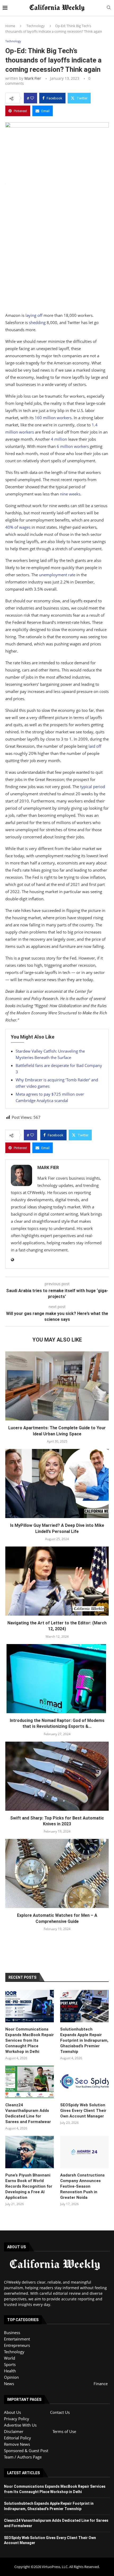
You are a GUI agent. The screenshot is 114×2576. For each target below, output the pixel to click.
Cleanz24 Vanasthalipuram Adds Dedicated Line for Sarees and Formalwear (28, 2113)
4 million (59, 439)
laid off (95, 746)
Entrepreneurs (17, 2345)
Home (10, 26)
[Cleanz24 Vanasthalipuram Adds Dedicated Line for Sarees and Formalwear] (30, 2082)
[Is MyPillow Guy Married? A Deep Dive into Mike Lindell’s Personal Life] (57, 1484)
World (10, 2358)
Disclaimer (14, 2431)
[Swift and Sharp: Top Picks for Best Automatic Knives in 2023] (57, 1776)
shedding (37, 322)
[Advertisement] (57, 253)
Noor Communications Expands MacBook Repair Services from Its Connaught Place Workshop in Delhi (30, 2040)
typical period (93, 787)
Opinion (11, 2377)
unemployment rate (57, 575)
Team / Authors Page (23, 2457)
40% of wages (18, 527)
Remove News (17, 2444)
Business (12, 2333)
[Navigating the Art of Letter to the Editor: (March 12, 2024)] (57, 1581)
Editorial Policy (17, 2438)
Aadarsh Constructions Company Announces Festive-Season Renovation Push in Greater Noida (82, 2186)
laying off (34, 315)
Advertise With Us (20, 2425)
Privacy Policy (17, 2419)
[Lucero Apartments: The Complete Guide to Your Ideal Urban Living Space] (57, 1386)
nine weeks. (71, 494)
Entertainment (17, 2339)
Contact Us (60, 2412)
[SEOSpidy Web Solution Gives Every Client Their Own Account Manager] (84, 2082)
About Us (12, 2412)
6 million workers (73, 446)
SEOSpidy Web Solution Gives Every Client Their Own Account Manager (83, 2111)
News (9, 2384)
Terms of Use (64, 2431)
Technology (36, 26)
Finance (101, 2384)
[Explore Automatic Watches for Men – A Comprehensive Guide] (57, 1873)
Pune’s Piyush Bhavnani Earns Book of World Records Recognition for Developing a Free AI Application (29, 2186)
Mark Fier (33, 78)
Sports (10, 2364)
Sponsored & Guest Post (26, 2451)
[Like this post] (32, 98)
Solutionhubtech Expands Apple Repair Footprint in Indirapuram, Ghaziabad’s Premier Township (84, 2040)
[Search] (109, 8)
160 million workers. (54, 418)
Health (10, 2371)
